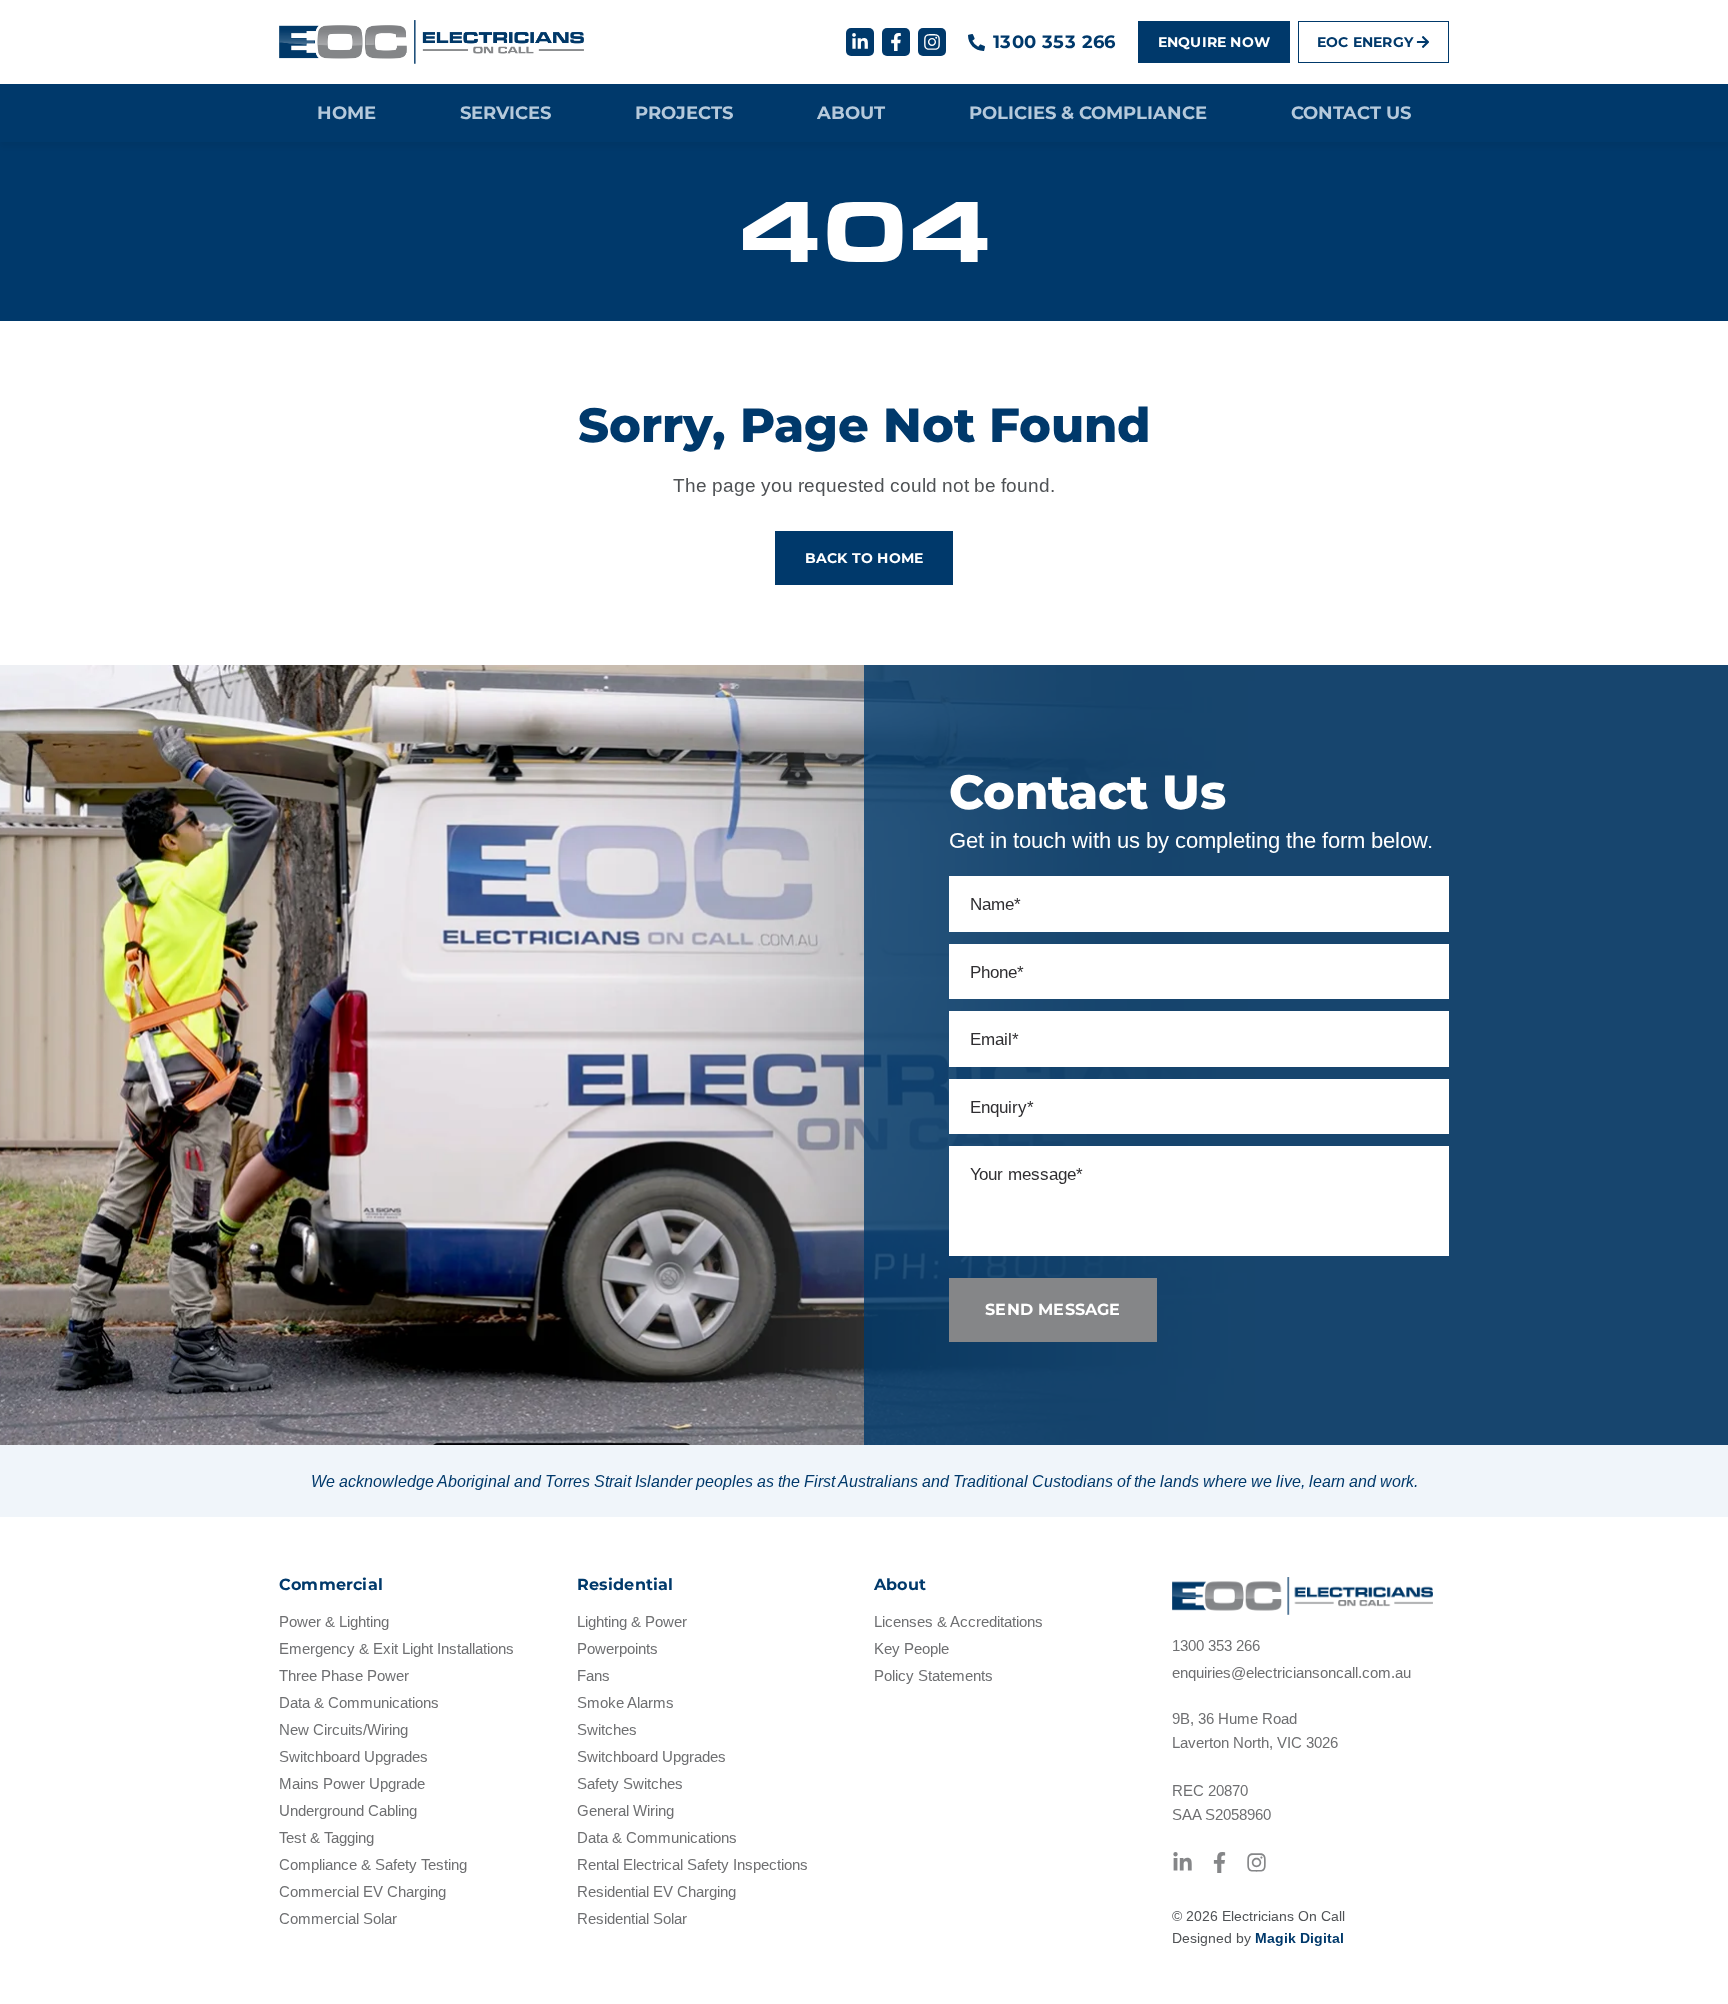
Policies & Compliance (1088, 113)
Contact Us (1351, 113)
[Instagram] (932, 42)
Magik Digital (1299, 1938)
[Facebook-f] (896, 42)
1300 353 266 (1054, 42)
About (851, 113)
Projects (684, 113)
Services (505, 113)
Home (346, 113)
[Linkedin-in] (860, 42)
